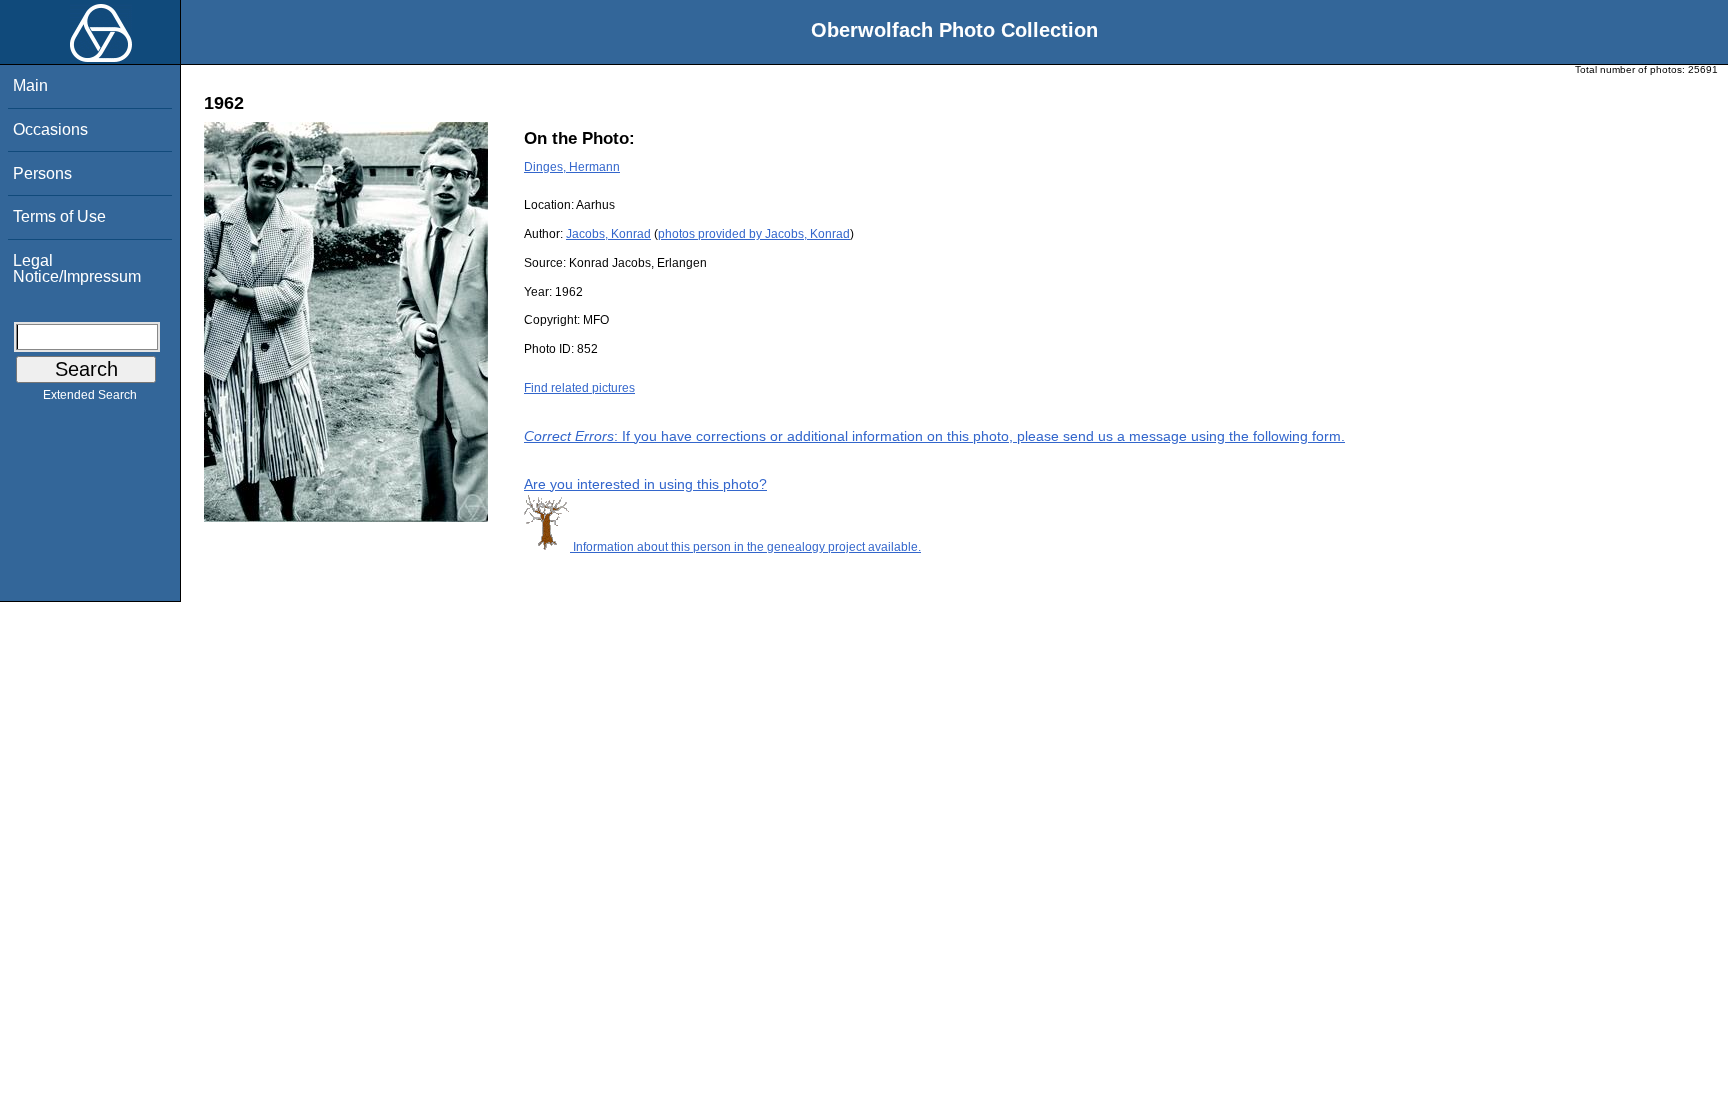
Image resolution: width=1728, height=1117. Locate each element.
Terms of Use (59, 216)
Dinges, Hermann (572, 167)
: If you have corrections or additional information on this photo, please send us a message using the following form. (934, 436)
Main (30, 85)
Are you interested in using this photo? (645, 484)
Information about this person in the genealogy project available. (745, 547)
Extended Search (90, 395)
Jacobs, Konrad (608, 234)
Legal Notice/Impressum (77, 268)
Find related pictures (579, 388)
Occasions (50, 129)
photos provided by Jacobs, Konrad (754, 234)
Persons (42, 173)
